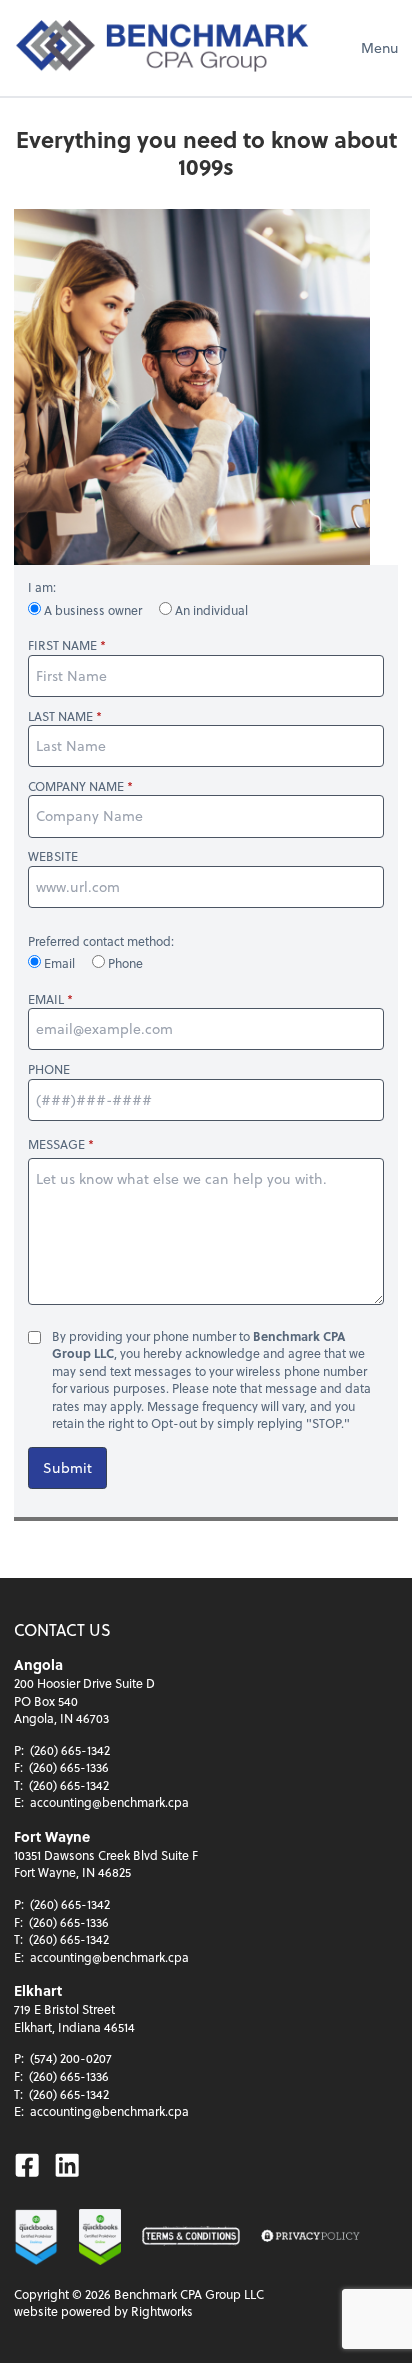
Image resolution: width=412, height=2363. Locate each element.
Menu (379, 47)
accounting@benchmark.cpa (109, 1802)
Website (53, 856)
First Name (62, 645)
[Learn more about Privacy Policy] (310, 2236)
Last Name (60, 716)
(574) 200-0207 (71, 2058)
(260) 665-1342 (70, 1750)
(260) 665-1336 (69, 1767)
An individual (210, 610)
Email (59, 963)
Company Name (76, 786)
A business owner (93, 610)
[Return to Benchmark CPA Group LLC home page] (164, 48)
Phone (124, 963)
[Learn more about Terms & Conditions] (191, 2236)
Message (56, 1144)
